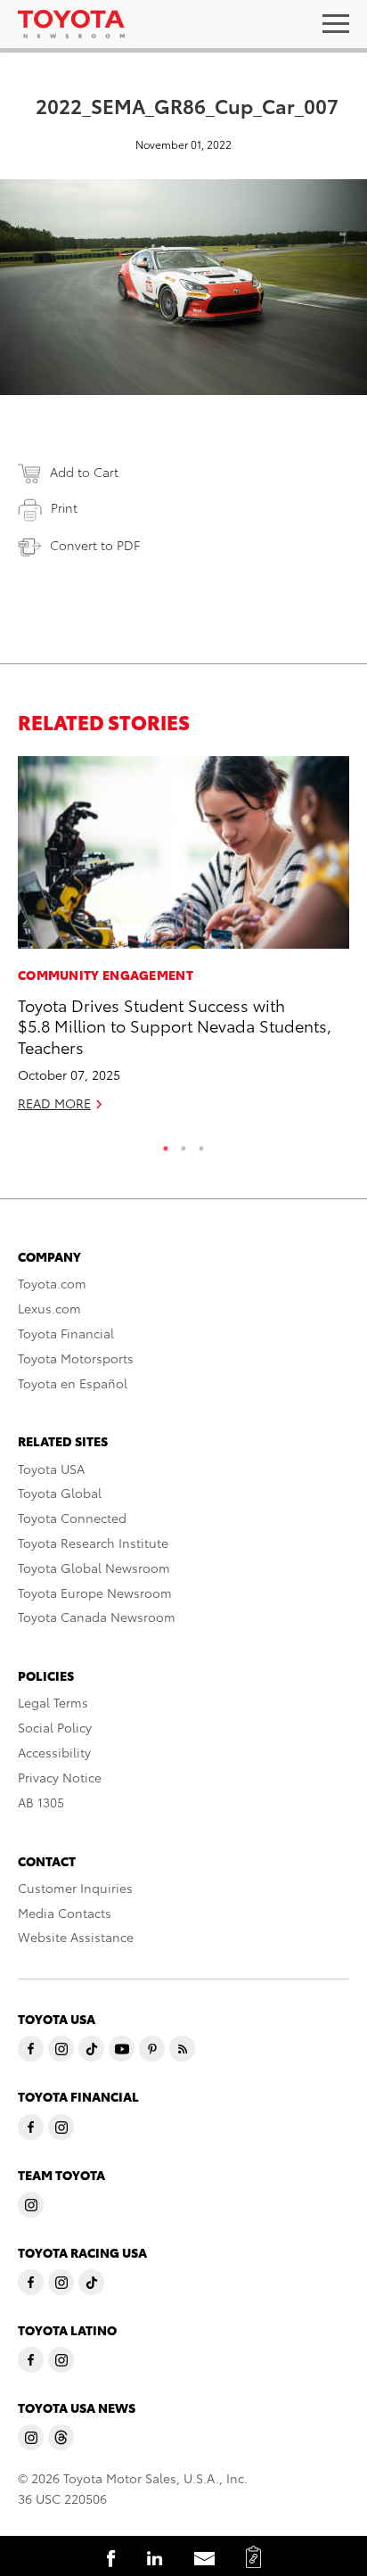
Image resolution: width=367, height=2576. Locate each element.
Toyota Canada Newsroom (97, 1617)
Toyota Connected (72, 1518)
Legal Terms (53, 1702)
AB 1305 (41, 1802)
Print (64, 507)
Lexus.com (49, 1308)
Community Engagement (106, 975)
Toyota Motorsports (76, 1358)
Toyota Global (60, 1493)
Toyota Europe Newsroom (95, 1593)
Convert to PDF (95, 545)
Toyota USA (51, 1469)
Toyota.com (52, 1283)
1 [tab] (166, 1144)
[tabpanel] (183, 942)
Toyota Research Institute (93, 1543)
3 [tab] (201, 1144)
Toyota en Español (73, 1383)
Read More (54, 1103)
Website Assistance (76, 1937)
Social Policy (55, 1727)
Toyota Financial (66, 1333)
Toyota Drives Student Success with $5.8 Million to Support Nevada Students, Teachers (175, 1025)
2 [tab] (183, 1144)
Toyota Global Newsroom (94, 1568)
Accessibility (54, 1752)
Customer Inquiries (75, 1888)
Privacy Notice (60, 1777)
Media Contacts (65, 1913)
